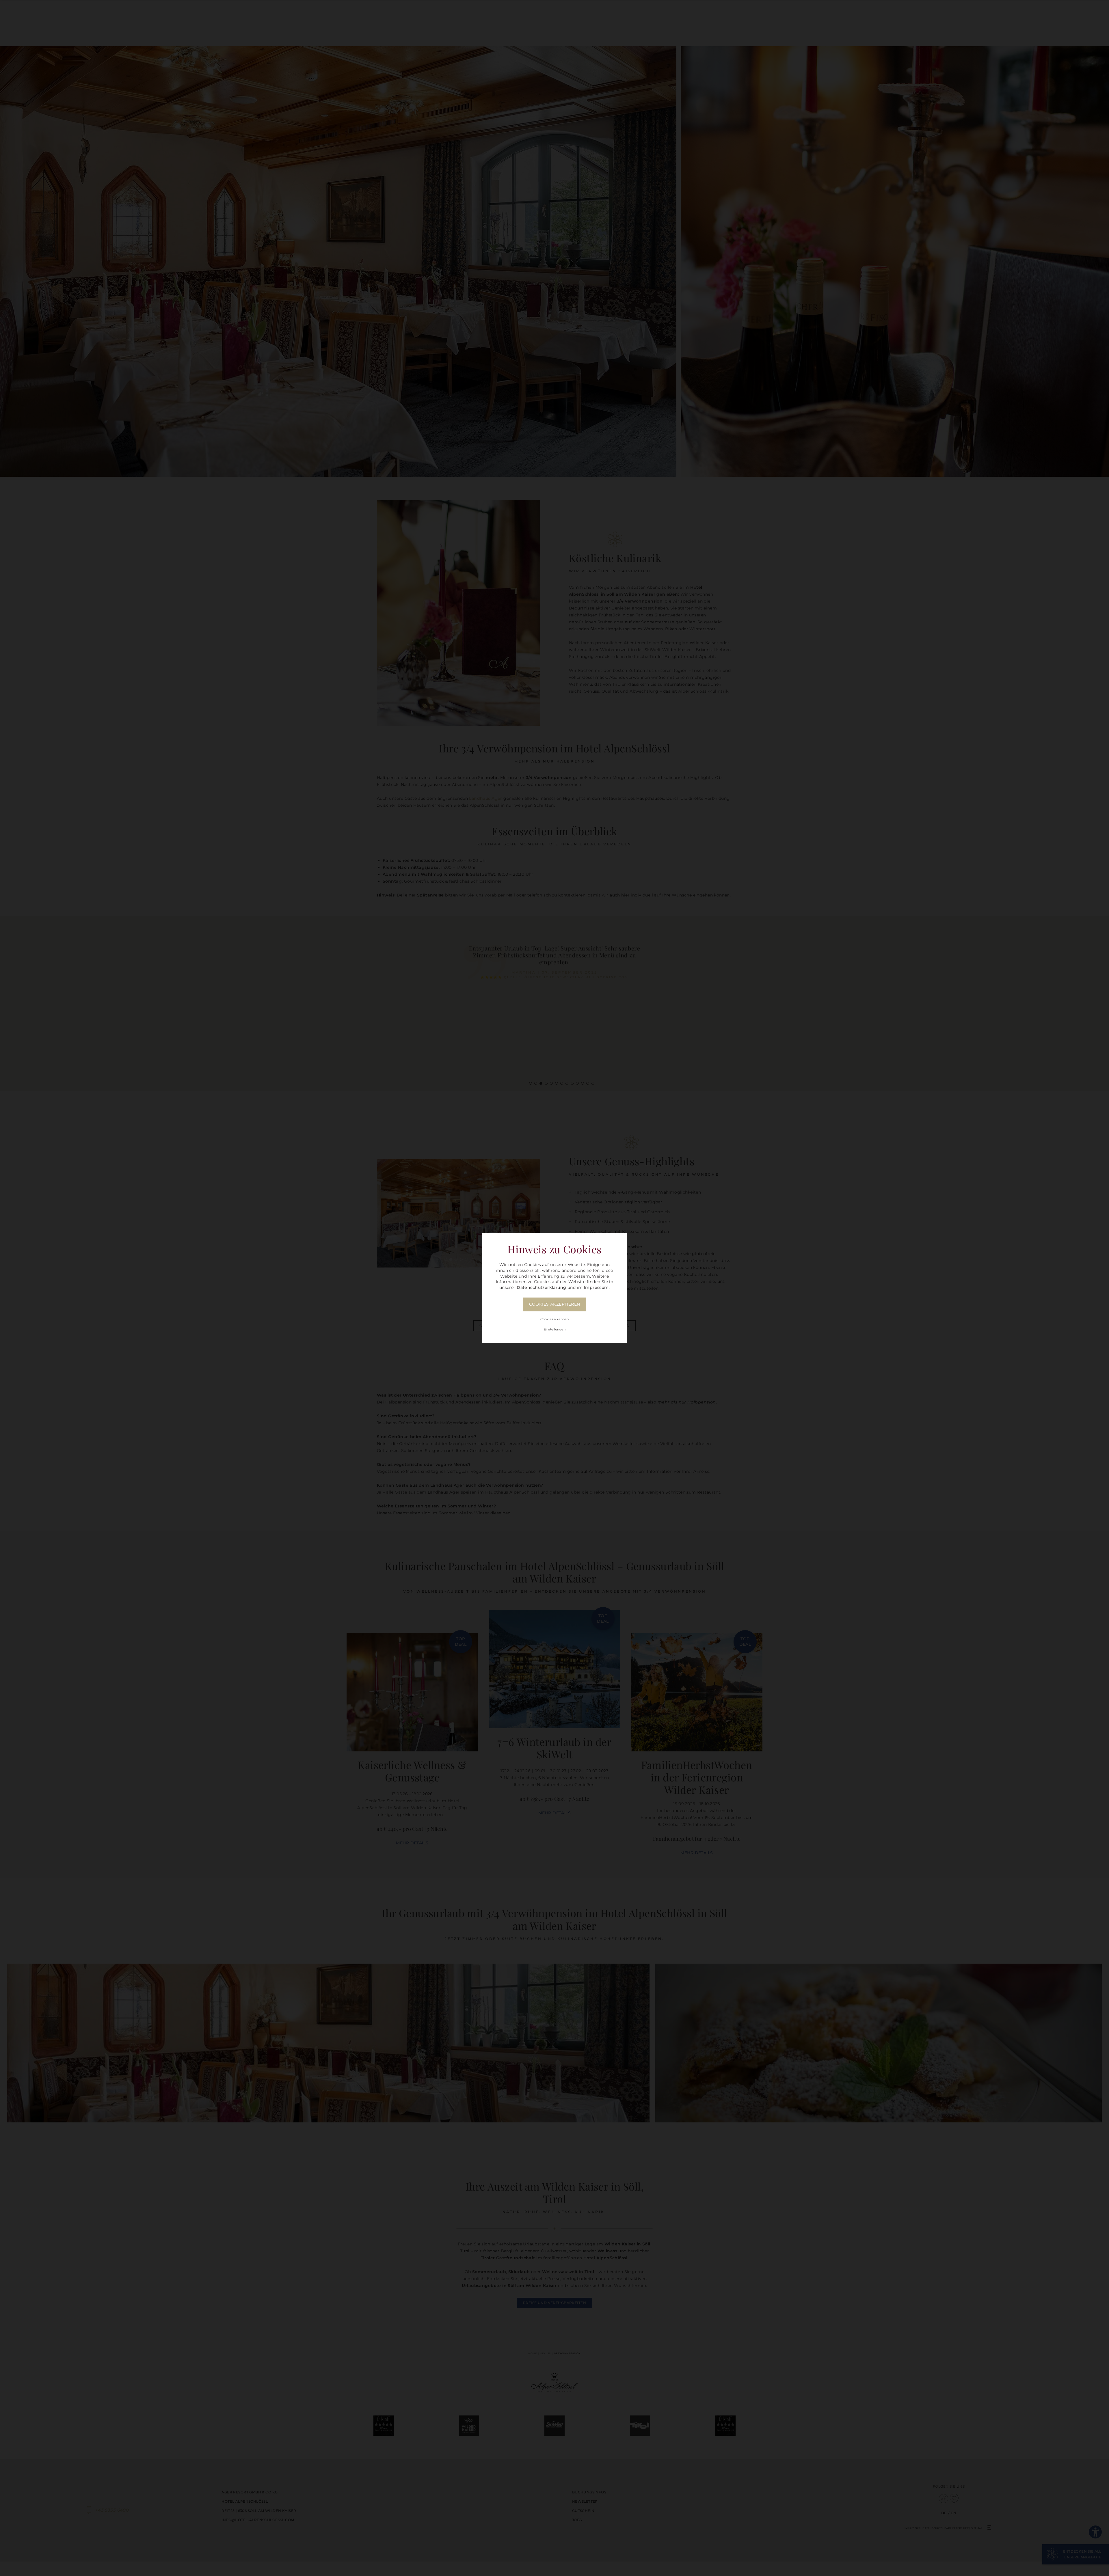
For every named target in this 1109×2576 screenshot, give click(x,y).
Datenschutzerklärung (541, 1287)
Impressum (596, 1287)
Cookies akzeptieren (555, 1304)
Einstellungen (555, 1329)
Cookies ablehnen (554, 1319)
